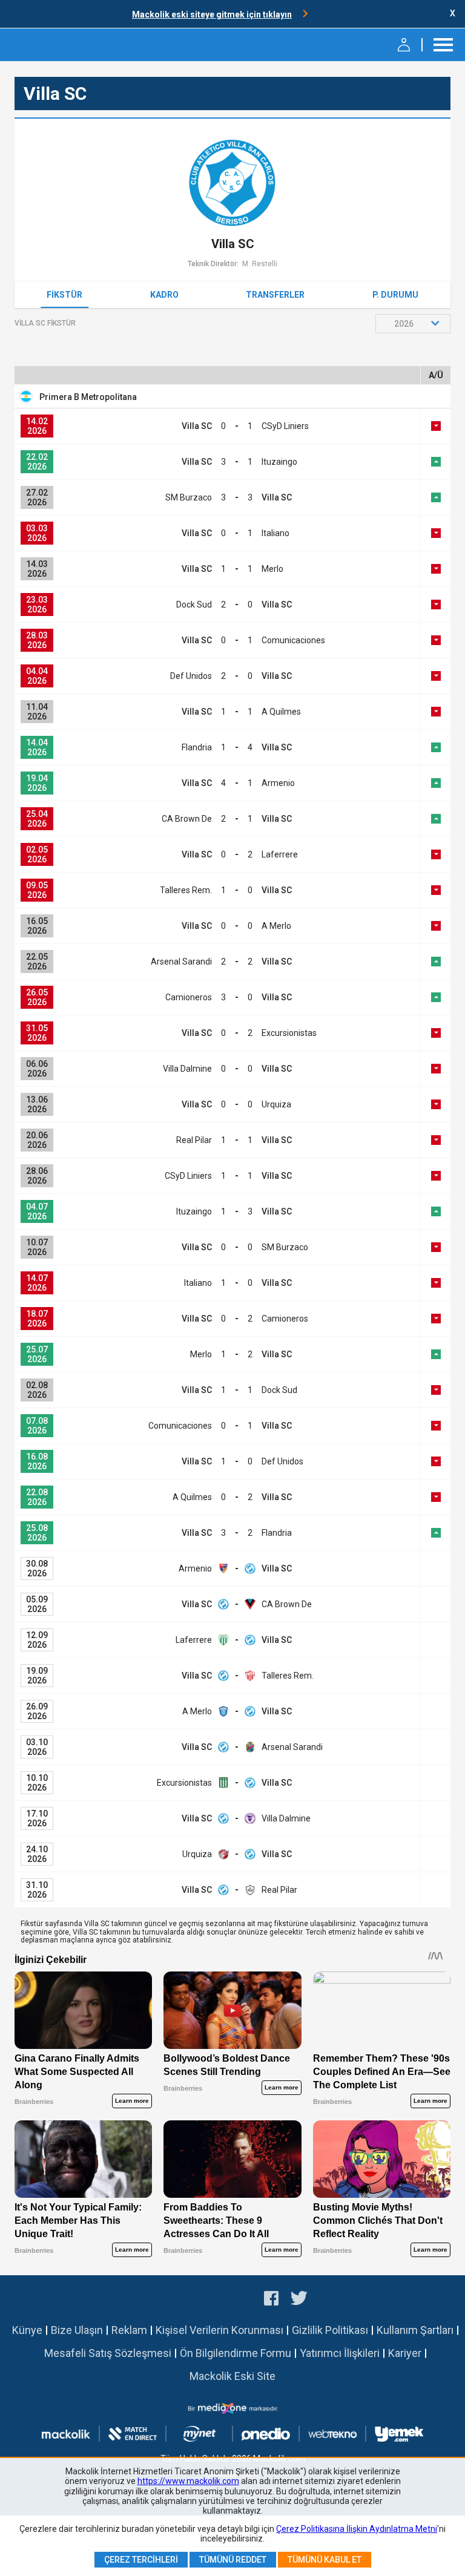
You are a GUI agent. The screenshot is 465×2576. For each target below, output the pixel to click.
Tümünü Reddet (233, 2560)
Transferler (275, 295)
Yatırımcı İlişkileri (340, 2353)
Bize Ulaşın (77, 2330)
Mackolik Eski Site (232, 2376)
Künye (27, 2330)
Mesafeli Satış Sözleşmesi (108, 2353)
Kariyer (405, 2353)
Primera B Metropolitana (88, 397)
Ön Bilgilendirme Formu (236, 2353)
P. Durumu (395, 295)
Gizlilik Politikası (330, 2330)
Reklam (129, 2330)
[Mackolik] (41, 45)
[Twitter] (299, 2300)
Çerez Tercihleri (141, 2560)
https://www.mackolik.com (188, 2481)
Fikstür (64, 295)
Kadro (164, 295)
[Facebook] (271, 2300)
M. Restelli (260, 264)
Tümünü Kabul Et (325, 2560)
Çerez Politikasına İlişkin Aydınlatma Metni (357, 2529)
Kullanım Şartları (415, 2330)
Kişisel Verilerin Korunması (219, 2330)
